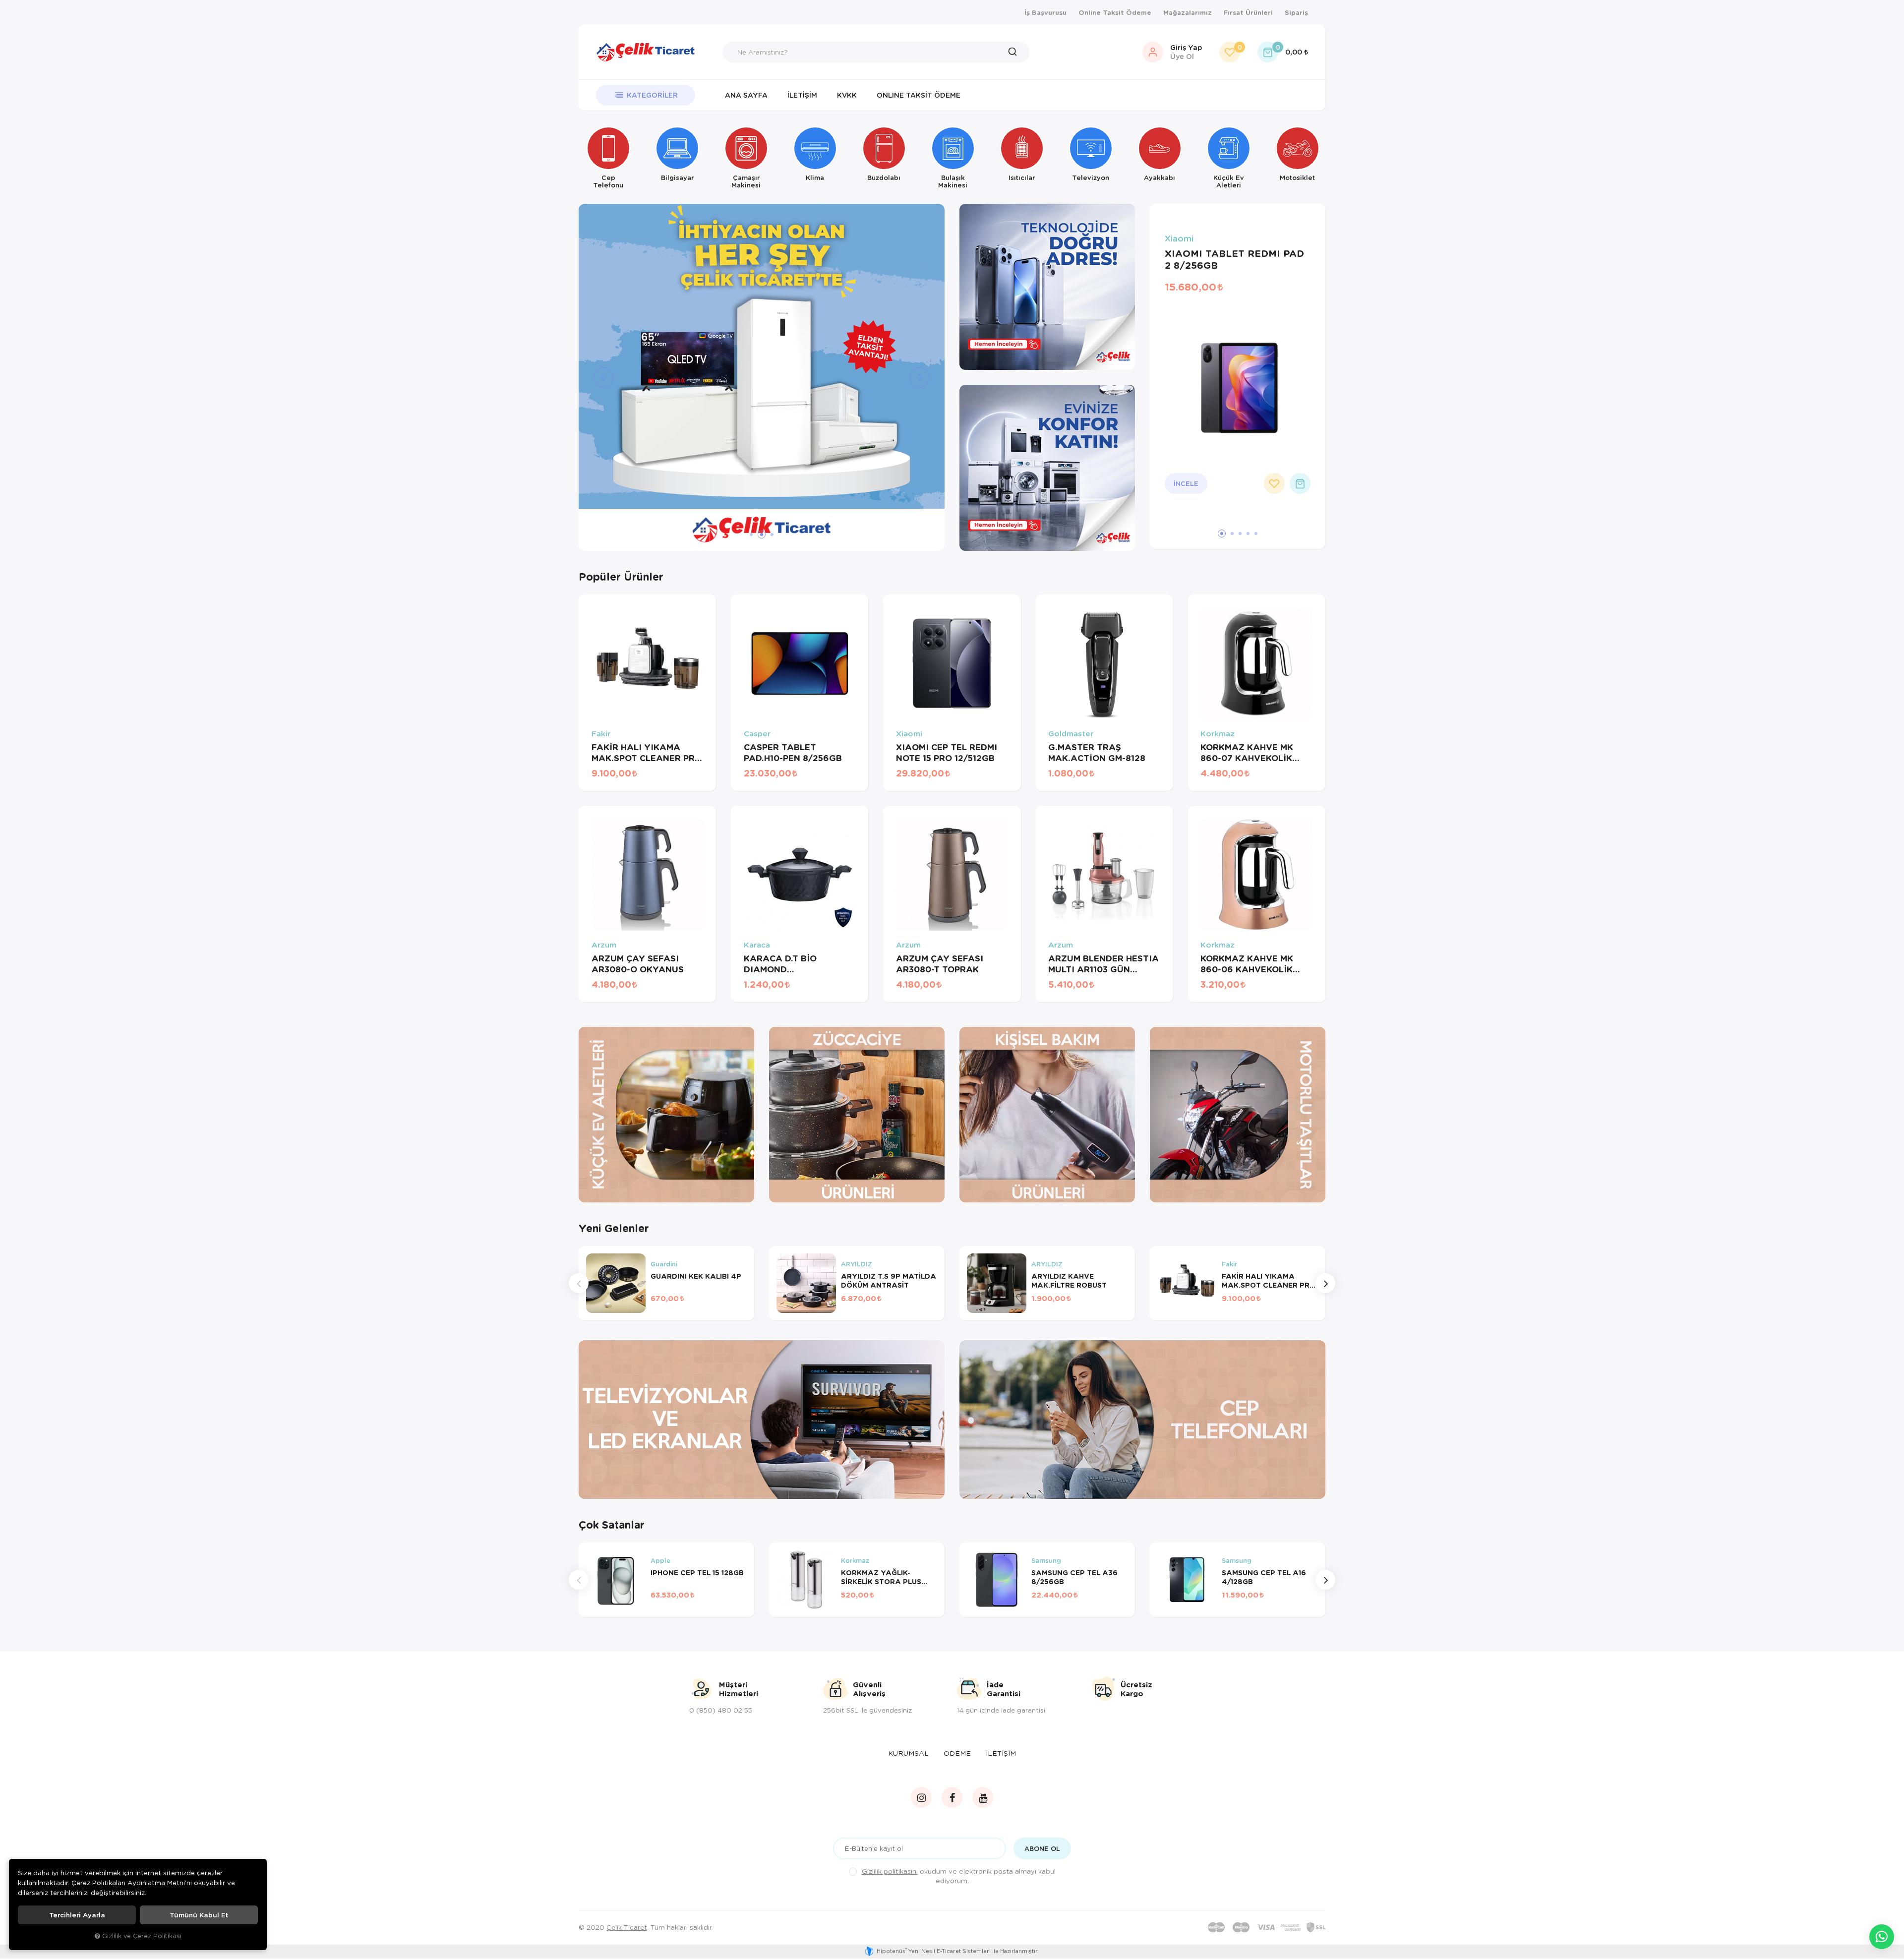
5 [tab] (1256, 534)
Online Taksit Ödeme (1115, 12)
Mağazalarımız (1188, 12)
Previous (579, 1283)
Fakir (601, 734)
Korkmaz (1218, 734)
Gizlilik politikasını (890, 1871)
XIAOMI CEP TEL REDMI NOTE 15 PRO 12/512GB (947, 753)
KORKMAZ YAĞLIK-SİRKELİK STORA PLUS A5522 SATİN (881, 1577)
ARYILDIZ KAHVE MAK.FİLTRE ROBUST (1069, 1281)
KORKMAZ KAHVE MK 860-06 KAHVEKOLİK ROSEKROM (1247, 964)
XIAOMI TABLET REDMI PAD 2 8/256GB (1234, 259)
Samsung (1046, 1561)
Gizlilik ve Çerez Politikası (142, 1936)
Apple (660, 1561)
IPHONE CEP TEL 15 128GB (697, 1573)
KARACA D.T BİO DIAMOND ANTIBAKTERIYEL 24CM (796, 964)
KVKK (847, 95)
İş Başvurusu (1045, 12)
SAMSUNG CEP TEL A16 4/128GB (1264, 1577)
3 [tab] (770, 534)
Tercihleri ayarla (77, 1915)
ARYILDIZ (857, 1264)
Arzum (604, 945)
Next (1325, 1283)
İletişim (802, 95)
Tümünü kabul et (199, 1915)
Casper (757, 734)
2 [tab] (759, 534)
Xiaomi (1179, 239)
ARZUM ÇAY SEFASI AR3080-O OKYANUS (638, 964)
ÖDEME (957, 1753)
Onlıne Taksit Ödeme (919, 95)
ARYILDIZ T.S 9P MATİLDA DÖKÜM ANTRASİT (889, 1281)
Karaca (757, 945)
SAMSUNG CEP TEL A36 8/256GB (1074, 1577)
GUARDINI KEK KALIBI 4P (696, 1276)
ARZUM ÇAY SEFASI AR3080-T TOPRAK (940, 964)
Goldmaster (1071, 734)
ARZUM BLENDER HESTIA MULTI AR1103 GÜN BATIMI (1103, 964)
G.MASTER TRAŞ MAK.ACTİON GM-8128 (1097, 753)
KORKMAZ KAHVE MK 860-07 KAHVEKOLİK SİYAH (1247, 753)
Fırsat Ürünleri (1248, 12)
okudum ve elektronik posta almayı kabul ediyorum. (959, 1876)
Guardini (664, 1264)
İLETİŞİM (1001, 1753)
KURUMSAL (908, 1753)
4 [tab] (1248, 534)
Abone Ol (1042, 1848)
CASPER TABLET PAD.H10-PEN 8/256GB (793, 753)
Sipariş (1296, 12)
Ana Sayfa (746, 95)
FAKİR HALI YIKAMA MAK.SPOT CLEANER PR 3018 (643, 753)
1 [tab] (751, 534)
